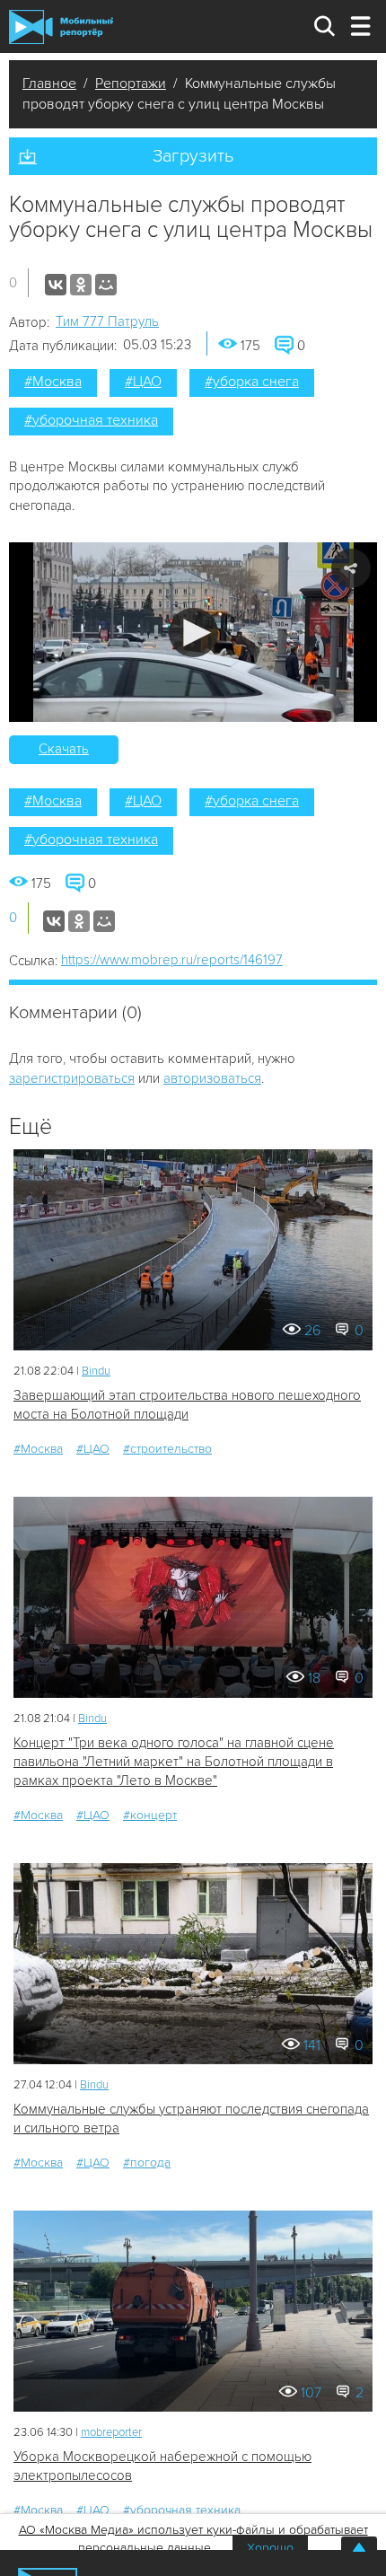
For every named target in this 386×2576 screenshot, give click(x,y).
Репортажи (131, 84)
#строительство (167, 1449)
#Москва (53, 382)
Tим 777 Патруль (107, 321)
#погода (147, 2163)
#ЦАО (143, 382)
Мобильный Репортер (61, 27)
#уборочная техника (91, 420)
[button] (193, 633)
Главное (49, 84)
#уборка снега (252, 382)
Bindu (96, 1371)
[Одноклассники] (81, 285)
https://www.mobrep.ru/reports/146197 (172, 960)
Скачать (64, 749)
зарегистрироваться (72, 1078)
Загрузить (193, 156)
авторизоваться (212, 1078)
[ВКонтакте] (56, 285)
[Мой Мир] (106, 285)
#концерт (150, 1815)
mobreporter (111, 2432)
